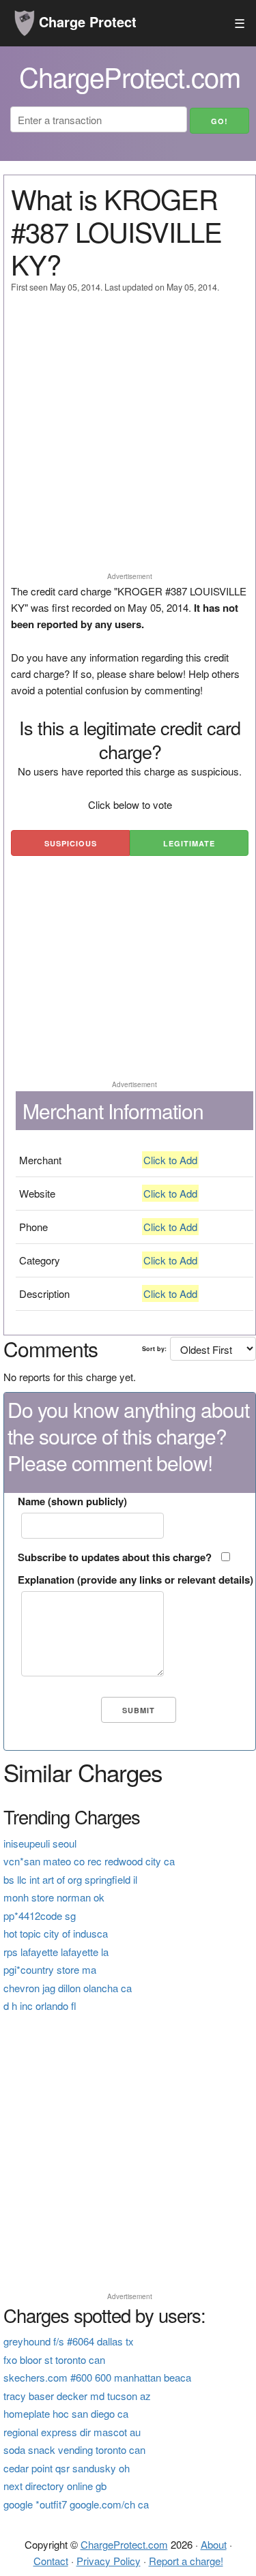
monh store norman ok (54, 1897)
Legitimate (189, 843)
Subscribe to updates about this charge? (115, 1557)
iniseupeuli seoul (40, 1843)
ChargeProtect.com (124, 2544)
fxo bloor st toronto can (54, 2359)
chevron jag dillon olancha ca (68, 1988)
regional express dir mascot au (72, 2432)
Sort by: (154, 1349)
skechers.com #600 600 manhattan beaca (97, 2377)
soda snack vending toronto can (74, 2449)
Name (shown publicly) (72, 1501)
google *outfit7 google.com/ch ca (76, 2504)
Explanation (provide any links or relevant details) (136, 1580)
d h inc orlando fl (40, 2005)
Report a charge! (186, 2561)
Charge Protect (86, 21)
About (214, 2544)
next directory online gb (55, 2486)
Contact (51, 2561)
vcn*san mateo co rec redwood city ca (89, 1861)
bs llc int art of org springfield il (70, 1879)
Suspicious (71, 843)
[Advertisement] (128, 439)
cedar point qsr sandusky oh (67, 2468)
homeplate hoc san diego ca (66, 2413)
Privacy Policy (109, 2561)
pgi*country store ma (50, 1969)
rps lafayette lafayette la (56, 1952)
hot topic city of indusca (56, 1933)
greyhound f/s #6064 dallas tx (69, 2341)
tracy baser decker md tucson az (77, 2396)
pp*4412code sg (40, 1915)
